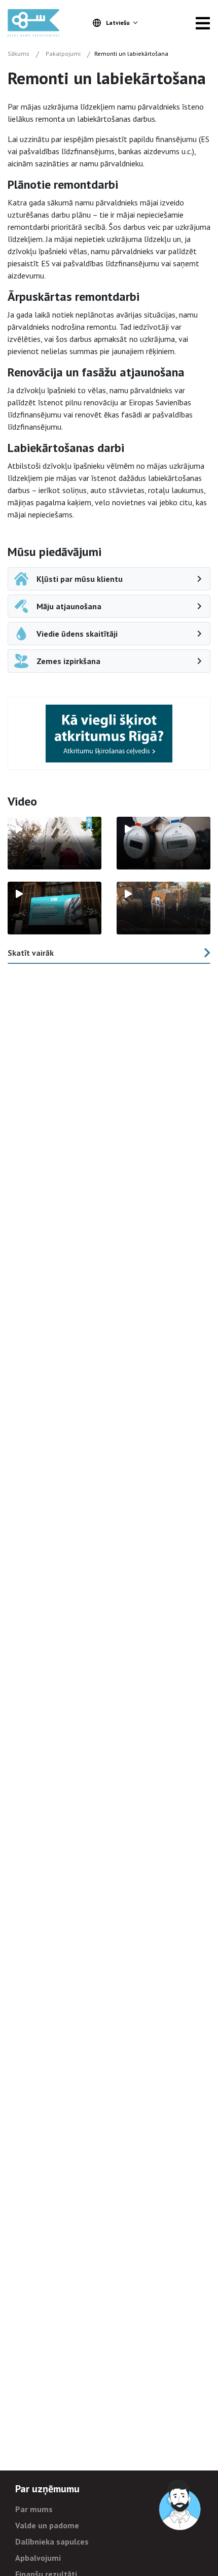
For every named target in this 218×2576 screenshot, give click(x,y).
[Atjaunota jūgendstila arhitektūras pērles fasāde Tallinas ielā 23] (163, 908)
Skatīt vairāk (31, 953)
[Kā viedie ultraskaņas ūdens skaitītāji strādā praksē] (163, 843)
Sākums (19, 54)
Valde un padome (47, 2525)
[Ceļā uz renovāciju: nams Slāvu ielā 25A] (55, 843)
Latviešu (118, 23)
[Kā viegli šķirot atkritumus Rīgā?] (109, 733)
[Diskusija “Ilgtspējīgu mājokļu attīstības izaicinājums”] (55, 908)
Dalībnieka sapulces (52, 2542)
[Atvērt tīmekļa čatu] (180, 2505)
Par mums (34, 2509)
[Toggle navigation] (203, 23)
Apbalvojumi (38, 2558)
